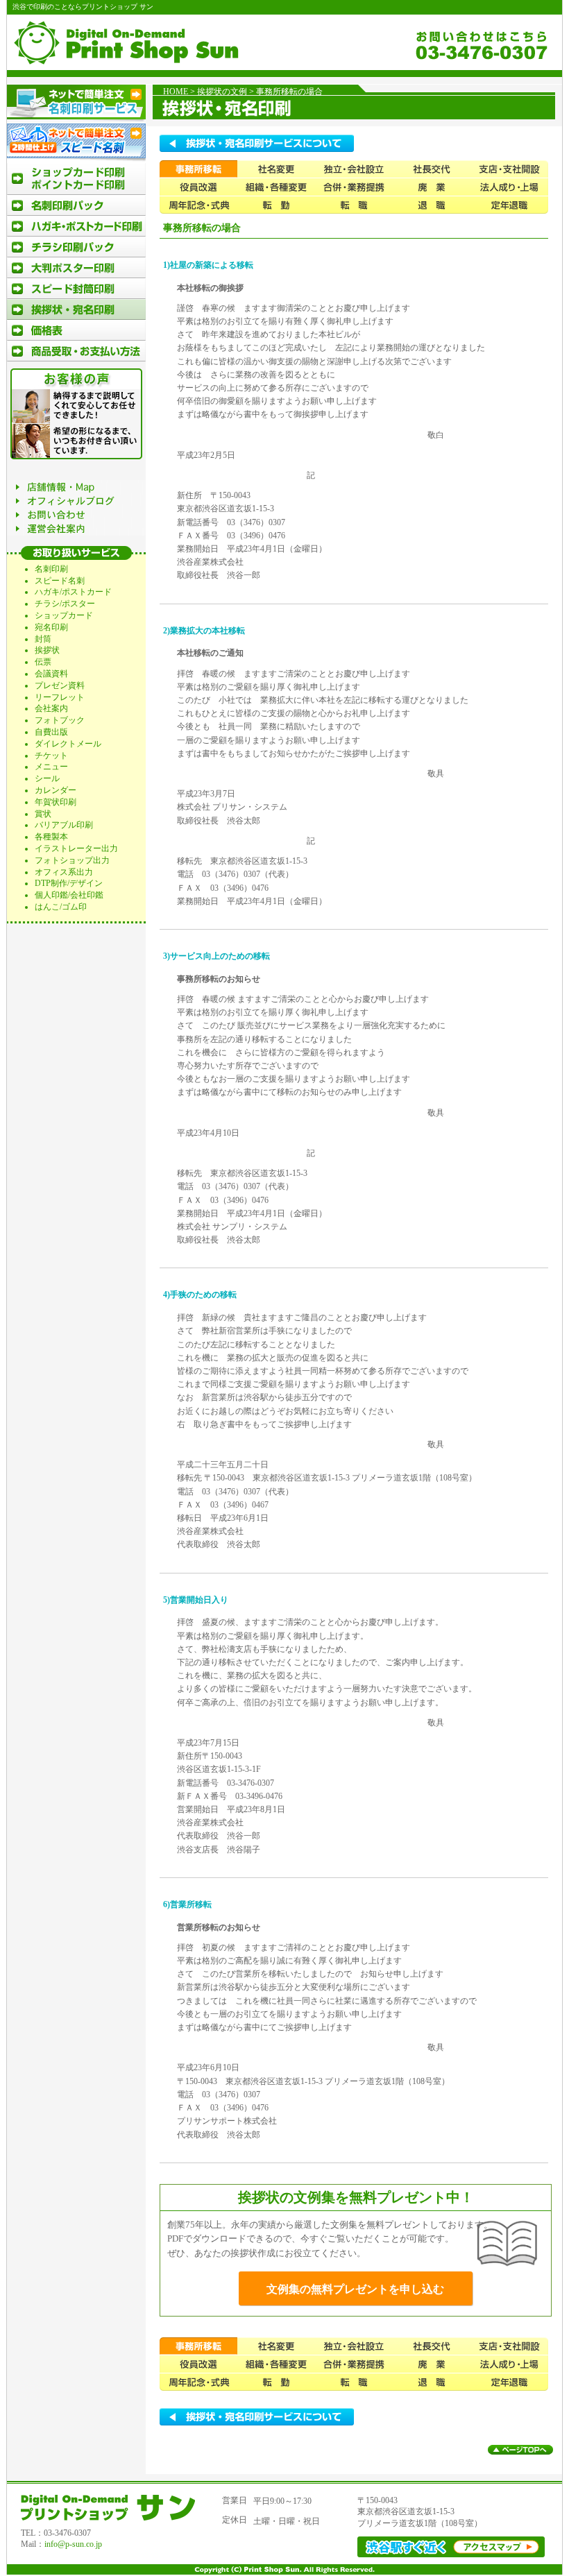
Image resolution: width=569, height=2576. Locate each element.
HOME (176, 92)
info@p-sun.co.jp (73, 2544)
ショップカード (64, 615)
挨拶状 (47, 650)
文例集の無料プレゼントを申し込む (355, 2289)
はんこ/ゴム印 (61, 907)
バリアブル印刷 (64, 825)
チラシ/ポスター (65, 604)
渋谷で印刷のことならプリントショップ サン (83, 7)
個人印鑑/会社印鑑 (69, 895)
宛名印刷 (51, 627)
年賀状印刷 (56, 802)
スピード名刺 (60, 581)
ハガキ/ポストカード (73, 592)
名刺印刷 (51, 569)
